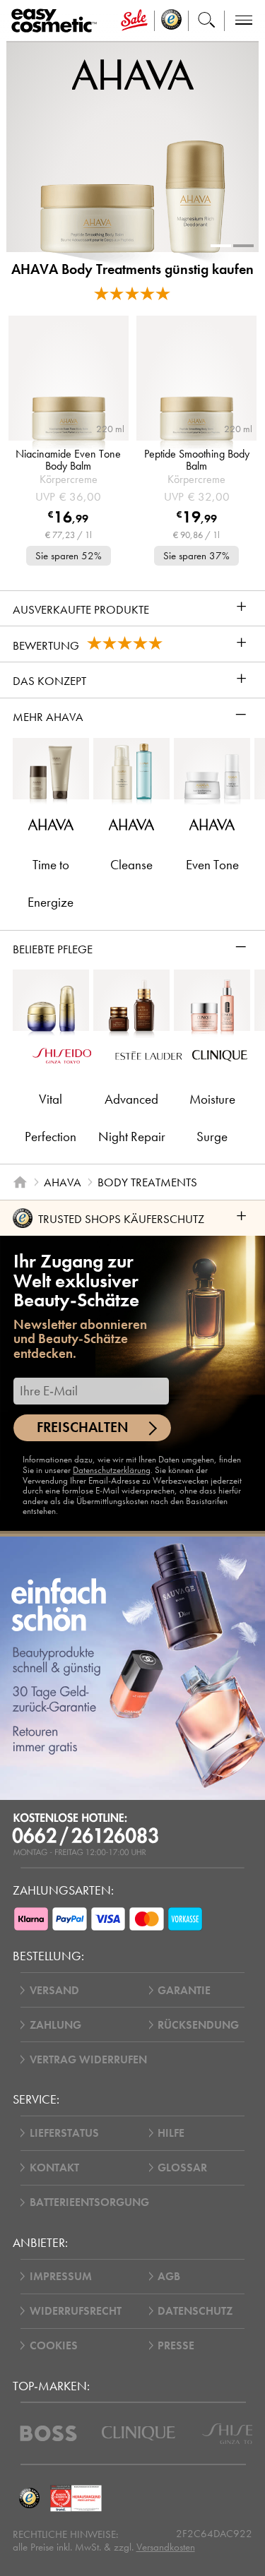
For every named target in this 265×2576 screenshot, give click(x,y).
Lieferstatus (64, 2133)
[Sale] (134, 21)
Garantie (184, 1990)
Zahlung (55, 2025)
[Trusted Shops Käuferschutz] (30, 2498)
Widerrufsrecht (76, 2311)
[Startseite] (20, 1182)
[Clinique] (139, 2433)
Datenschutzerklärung (112, 1470)
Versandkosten (166, 2547)
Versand (54, 1990)
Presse (176, 2345)
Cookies (54, 2345)
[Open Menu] (57, 21)
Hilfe (171, 2133)
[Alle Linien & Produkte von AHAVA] (133, 73)
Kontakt (54, 2167)
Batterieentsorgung (89, 2202)
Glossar (182, 2167)
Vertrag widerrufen (88, 2059)
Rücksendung (198, 2025)
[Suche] (207, 21)
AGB (169, 2276)
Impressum (61, 2276)
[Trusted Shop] (172, 21)
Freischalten (83, 1427)
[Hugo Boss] (48, 2433)
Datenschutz (195, 2311)
